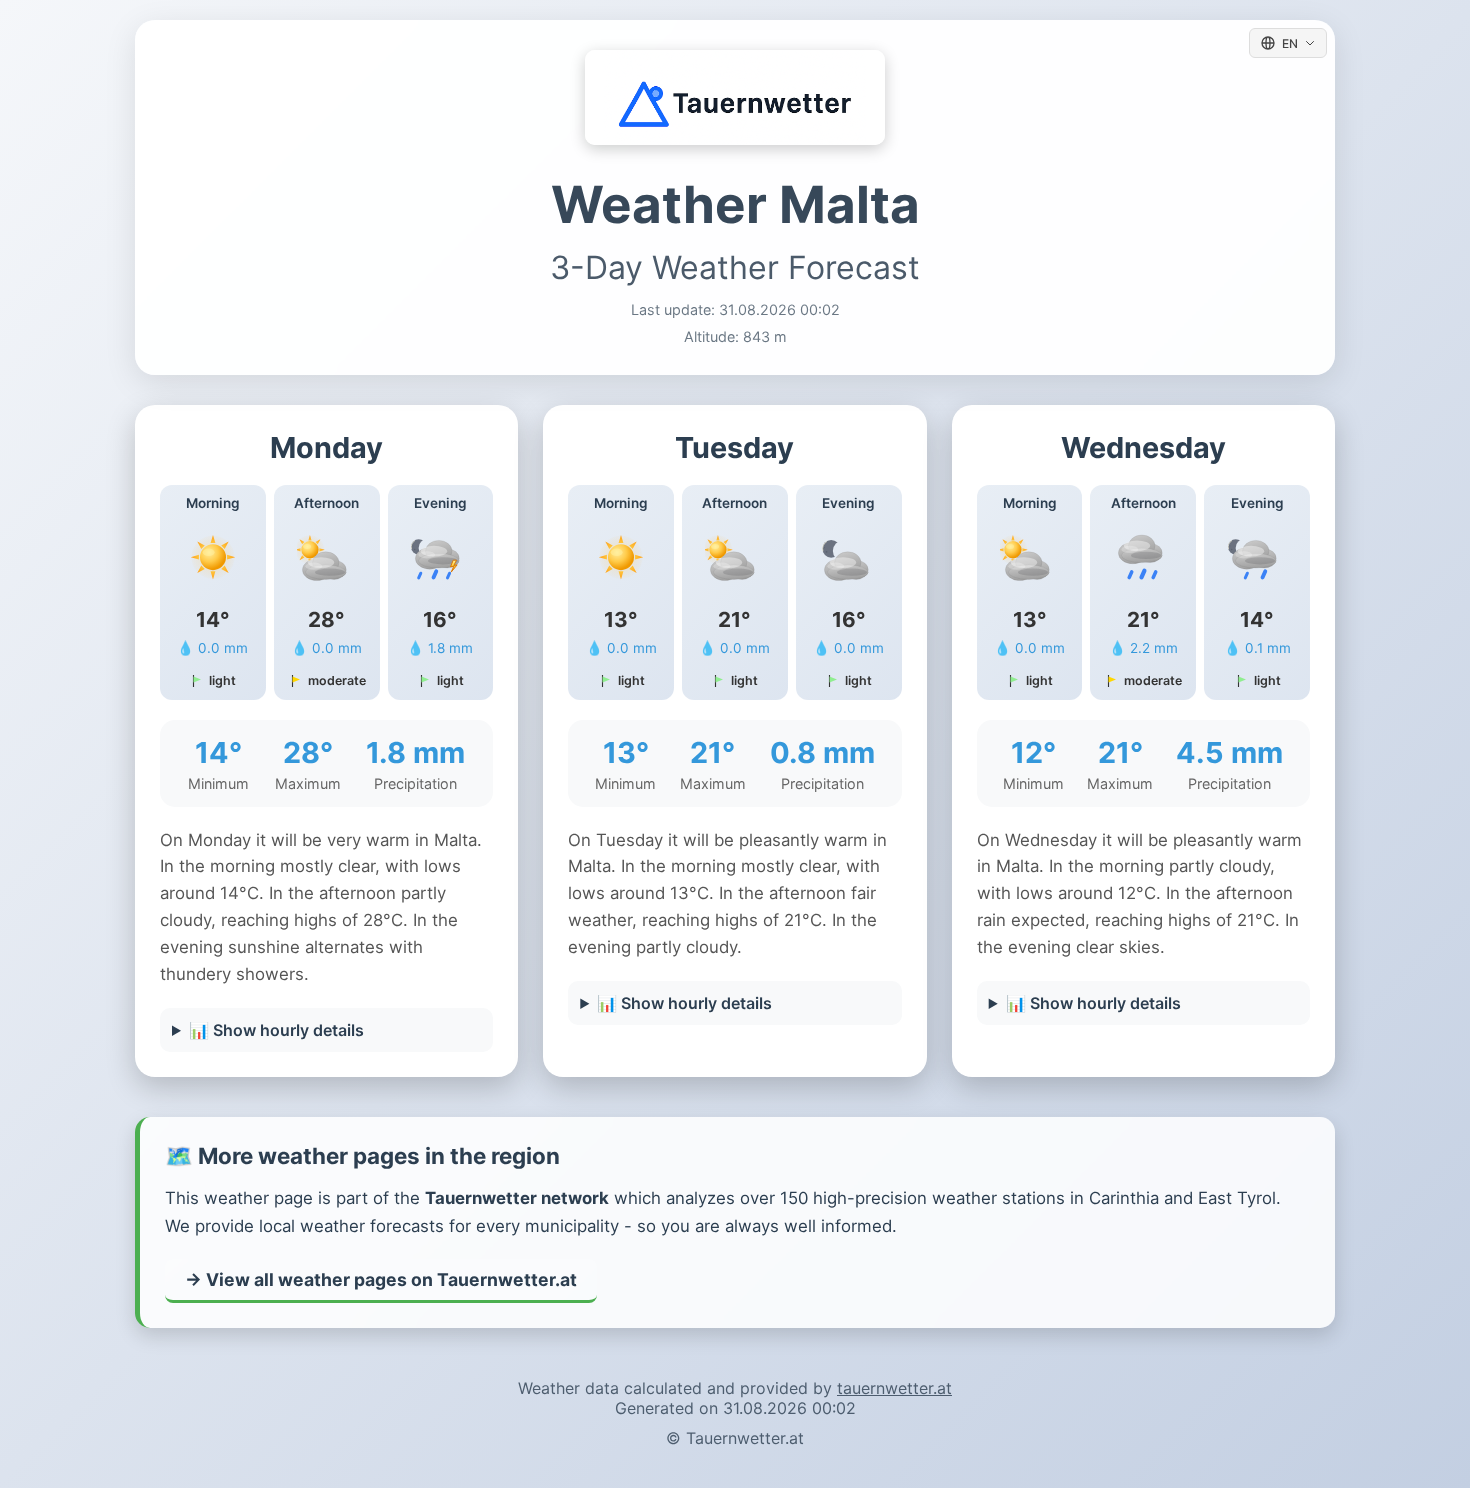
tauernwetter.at (894, 1388)
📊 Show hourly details (276, 1030)
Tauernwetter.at (745, 1438)
